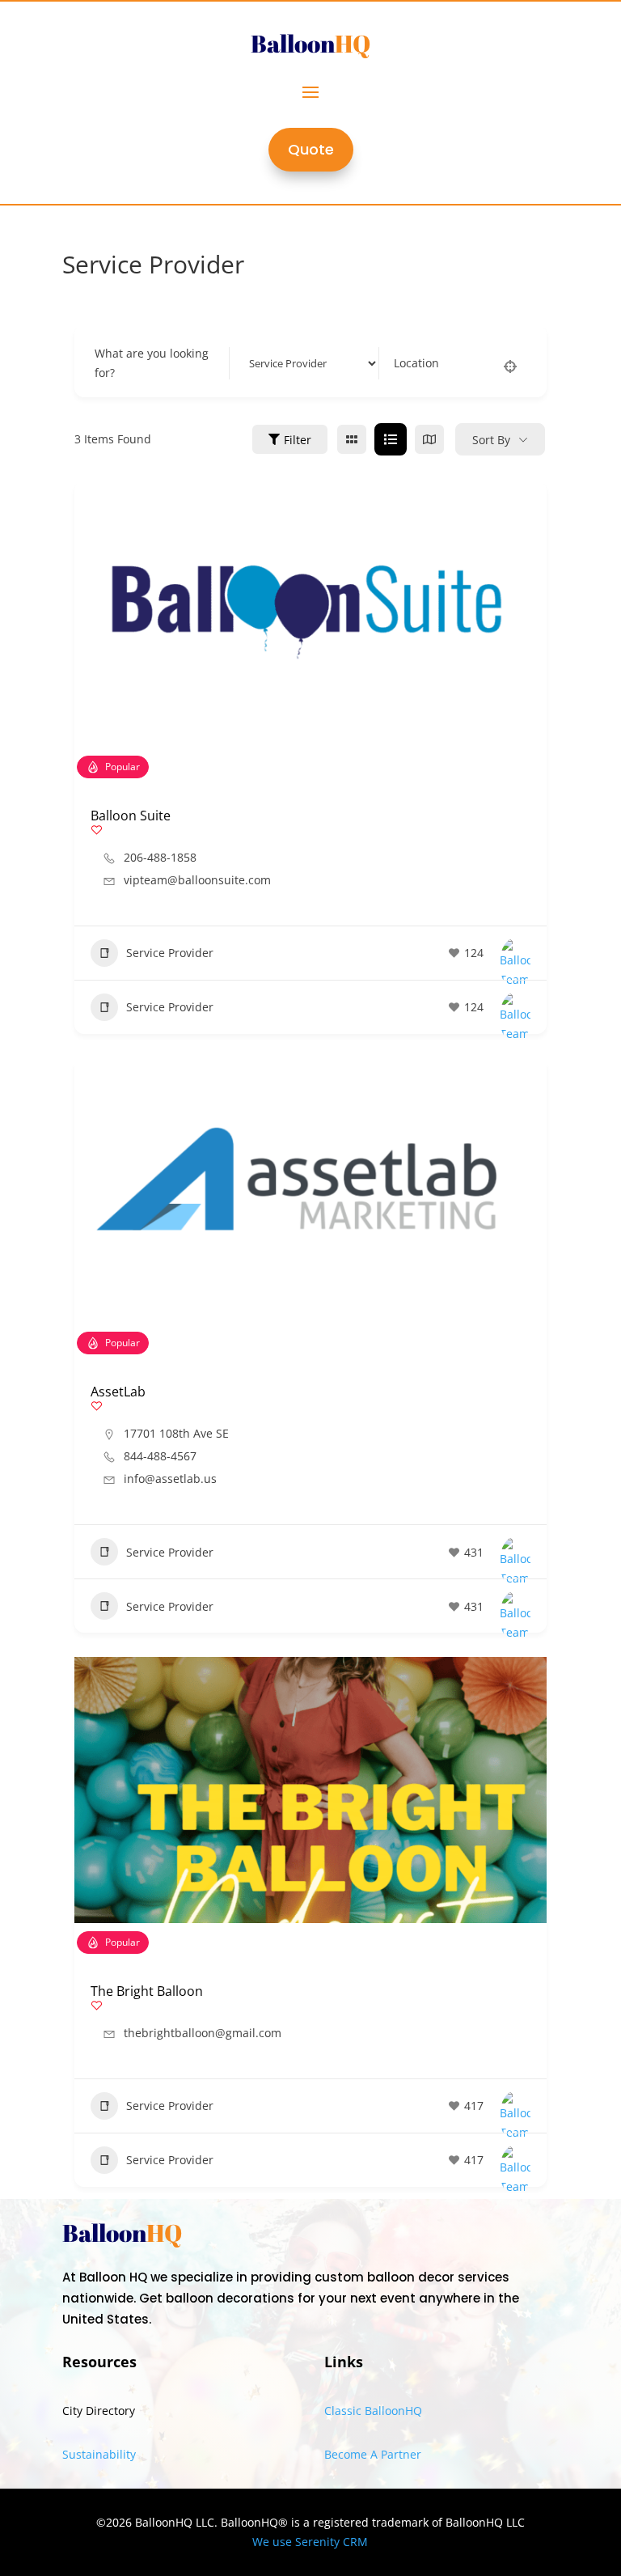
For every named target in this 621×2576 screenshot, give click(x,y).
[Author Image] (515, 953)
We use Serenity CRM (310, 2542)
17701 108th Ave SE (176, 1433)
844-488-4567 (160, 1456)
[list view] (391, 439)
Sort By (491, 440)
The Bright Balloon (147, 1991)
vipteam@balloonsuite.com (197, 880)
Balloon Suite (131, 816)
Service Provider (170, 953)
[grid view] (352, 439)
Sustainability (99, 2454)
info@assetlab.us (170, 1479)
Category (268, 363)
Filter (298, 440)
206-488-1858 (160, 858)
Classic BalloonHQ (373, 2411)
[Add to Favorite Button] (97, 830)
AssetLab (118, 1392)
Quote (311, 149)
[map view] (429, 439)
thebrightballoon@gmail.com (203, 2033)
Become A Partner (373, 2454)
